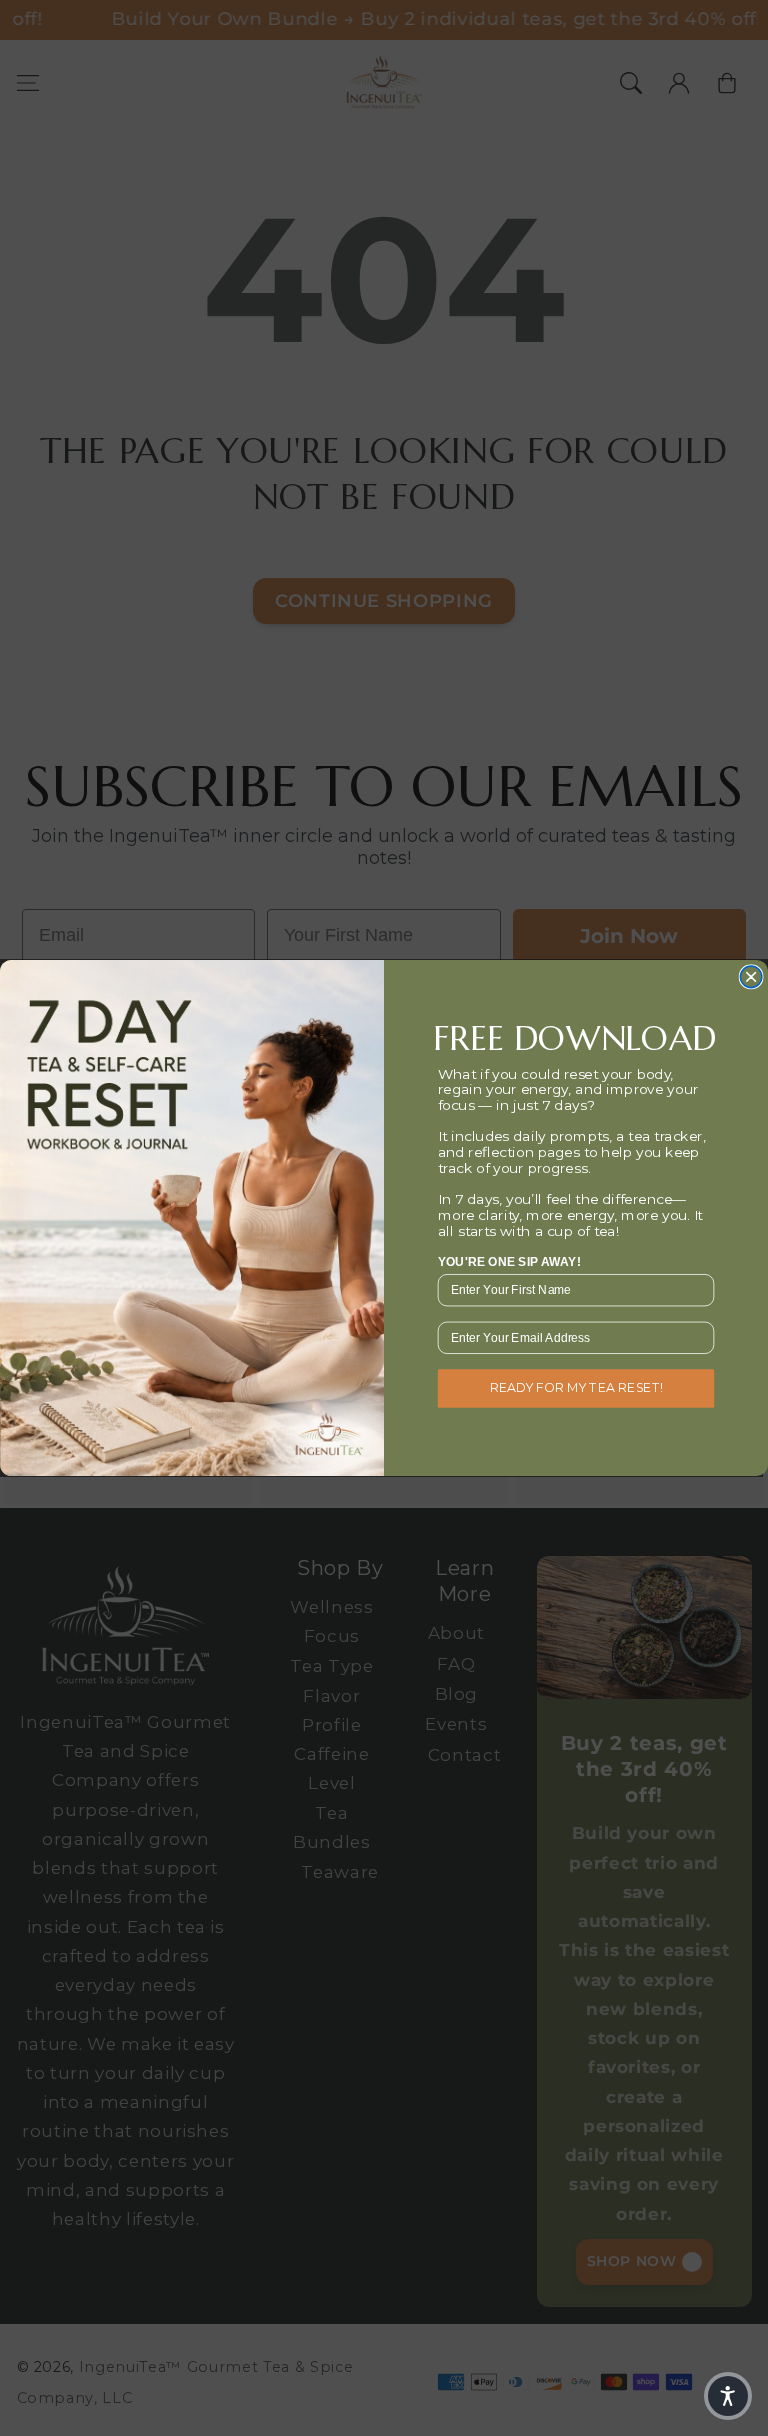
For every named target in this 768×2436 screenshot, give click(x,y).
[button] (728, 2396)
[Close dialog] (751, 977)
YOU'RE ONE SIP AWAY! (509, 1261)
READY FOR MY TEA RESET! (576, 1387)
